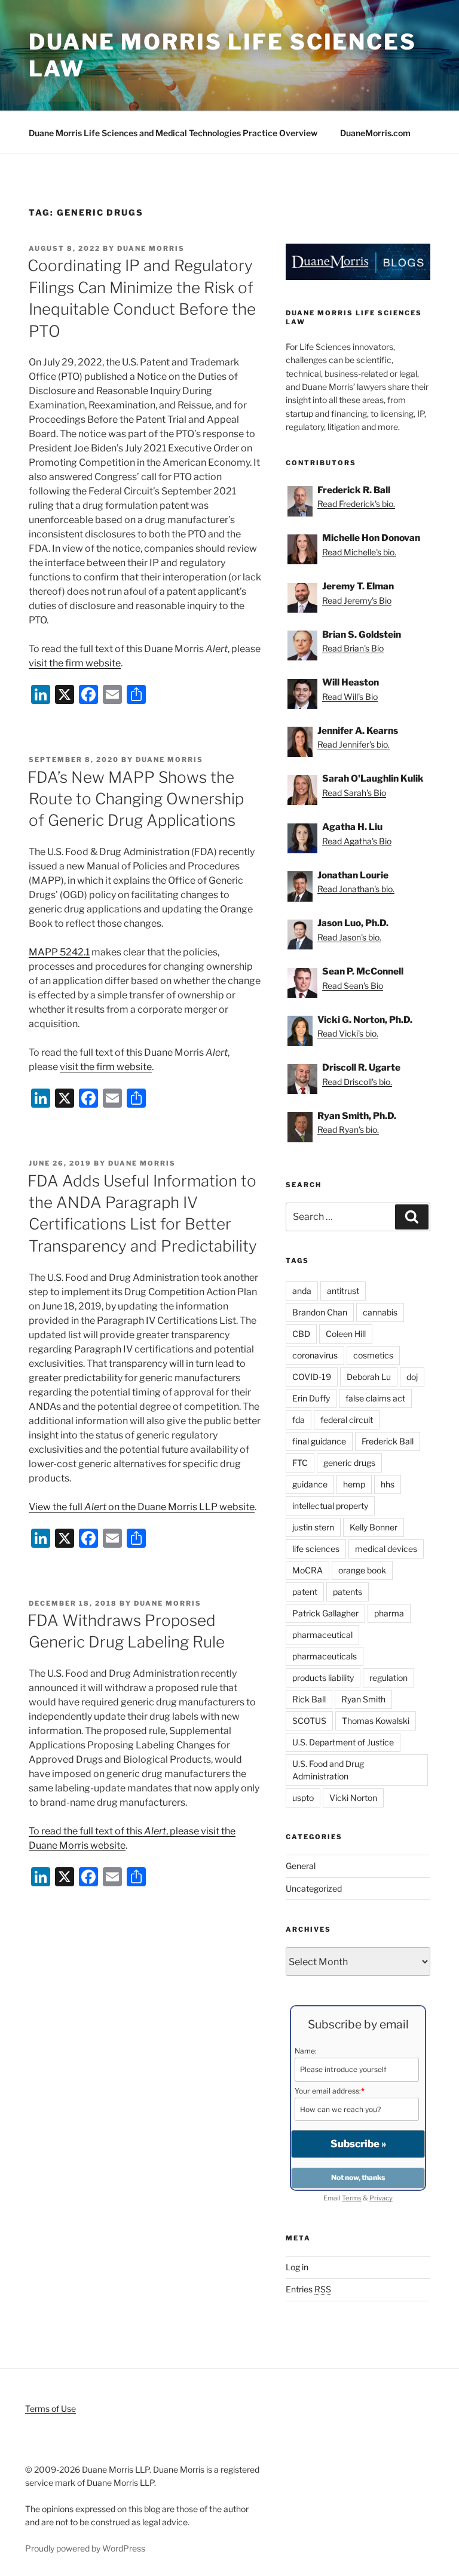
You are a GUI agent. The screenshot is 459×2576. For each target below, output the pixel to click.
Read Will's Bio (350, 697)
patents (348, 1592)
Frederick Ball (388, 1441)
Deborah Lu (369, 1377)
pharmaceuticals (325, 1656)
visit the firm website (75, 663)
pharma (389, 1613)
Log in (297, 2267)
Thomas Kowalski (376, 1721)
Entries (308, 2289)
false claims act (375, 1398)
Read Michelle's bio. (359, 552)
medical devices (386, 1549)
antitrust (343, 1291)
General (301, 1866)
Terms (352, 2198)
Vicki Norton (353, 1798)
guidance (310, 1484)
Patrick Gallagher (325, 1613)
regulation (388, 1678)
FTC (300, 1463)
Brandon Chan (320, 1312)
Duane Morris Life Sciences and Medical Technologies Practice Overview (173, 133)
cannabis (380, 1312)
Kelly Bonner (374, 1527)
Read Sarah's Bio (354, 793)
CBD (301, 1334)
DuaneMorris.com (375, 133)
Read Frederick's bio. (356, 504)
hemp (354, 1484)
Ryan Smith (363, 1699)
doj (412, 1377)
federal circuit (347, 1420)
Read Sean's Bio (353, 986)
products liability (323, 1678)
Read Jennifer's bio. (354, 744)
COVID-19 (312, 1377)
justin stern (313, 1527)
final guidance (319, 1441)
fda (299, 1420)
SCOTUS (309, 1721)
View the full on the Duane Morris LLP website (142, 1507)
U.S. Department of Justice (343, 1742)
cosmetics (373, 1355)
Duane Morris (151, 248)
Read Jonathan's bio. (356, 889)
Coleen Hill (346, 1334)
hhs (388, 1484)
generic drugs (349, 1463)
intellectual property (330, 1506)
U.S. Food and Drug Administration (328, 1770)
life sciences (316, 1549)
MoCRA (307, 1570)
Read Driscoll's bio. (357, 1082)
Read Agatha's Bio (357, 841)
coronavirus (315, 1355)
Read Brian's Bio (353, 648)
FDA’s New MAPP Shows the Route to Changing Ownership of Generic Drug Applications (136, 799)
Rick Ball (309, 1699)
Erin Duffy (311, 1398)
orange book (362, 1570)
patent (305, 1592)
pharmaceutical (322, 1635)
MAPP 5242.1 (59, 952)
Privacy (381, 2198)
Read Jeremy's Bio (357, 600)
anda (302, 1291)
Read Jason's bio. (349, 937)
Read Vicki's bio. (348, 1033)
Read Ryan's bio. (348, 1129)
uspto (303, 1798)
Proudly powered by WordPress (85, 2548)
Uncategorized (314, 1888)
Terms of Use (51, 2409)
